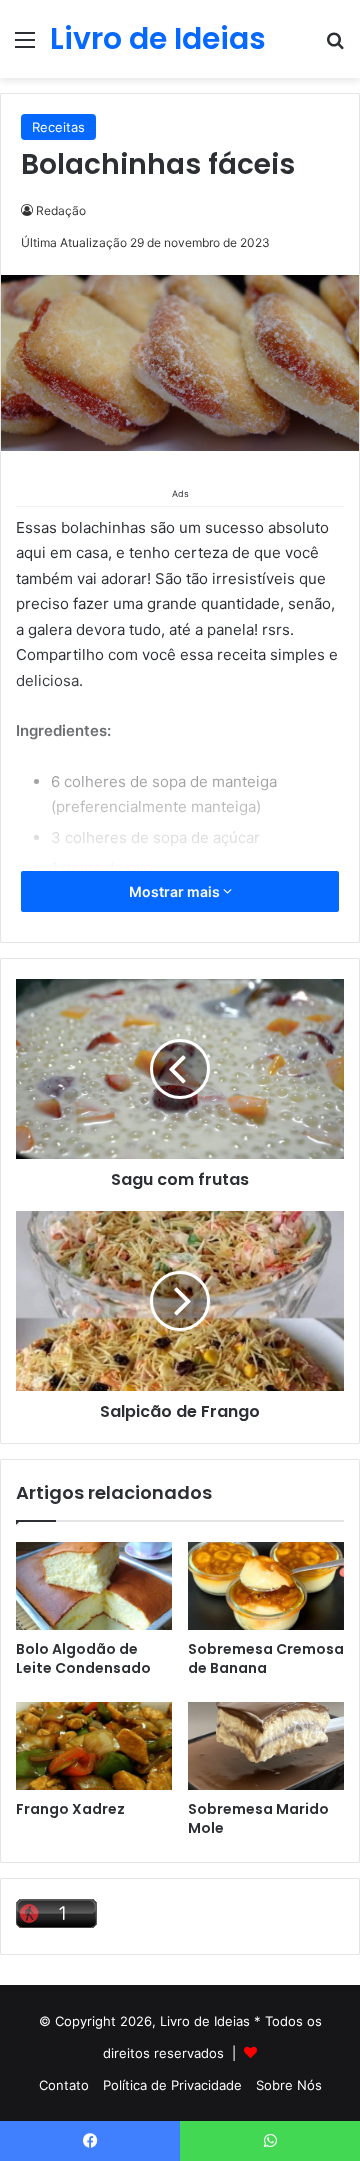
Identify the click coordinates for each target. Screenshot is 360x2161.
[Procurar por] (335, 46)
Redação (61, 210)
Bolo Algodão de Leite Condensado (83, 1658)
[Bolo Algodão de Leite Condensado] (94, 1586)
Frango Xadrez (70, 1809)
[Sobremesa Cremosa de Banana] (266, 1586)
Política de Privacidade (172, 2085)
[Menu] (25, 46)
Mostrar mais (176, 891)
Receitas (58, 127)
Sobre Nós (289, 2085)
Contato (64, 2085)
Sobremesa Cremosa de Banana (266, 1658)
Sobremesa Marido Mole (258, 1818)
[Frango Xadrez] (94, 1746)
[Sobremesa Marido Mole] (266, 1746)
